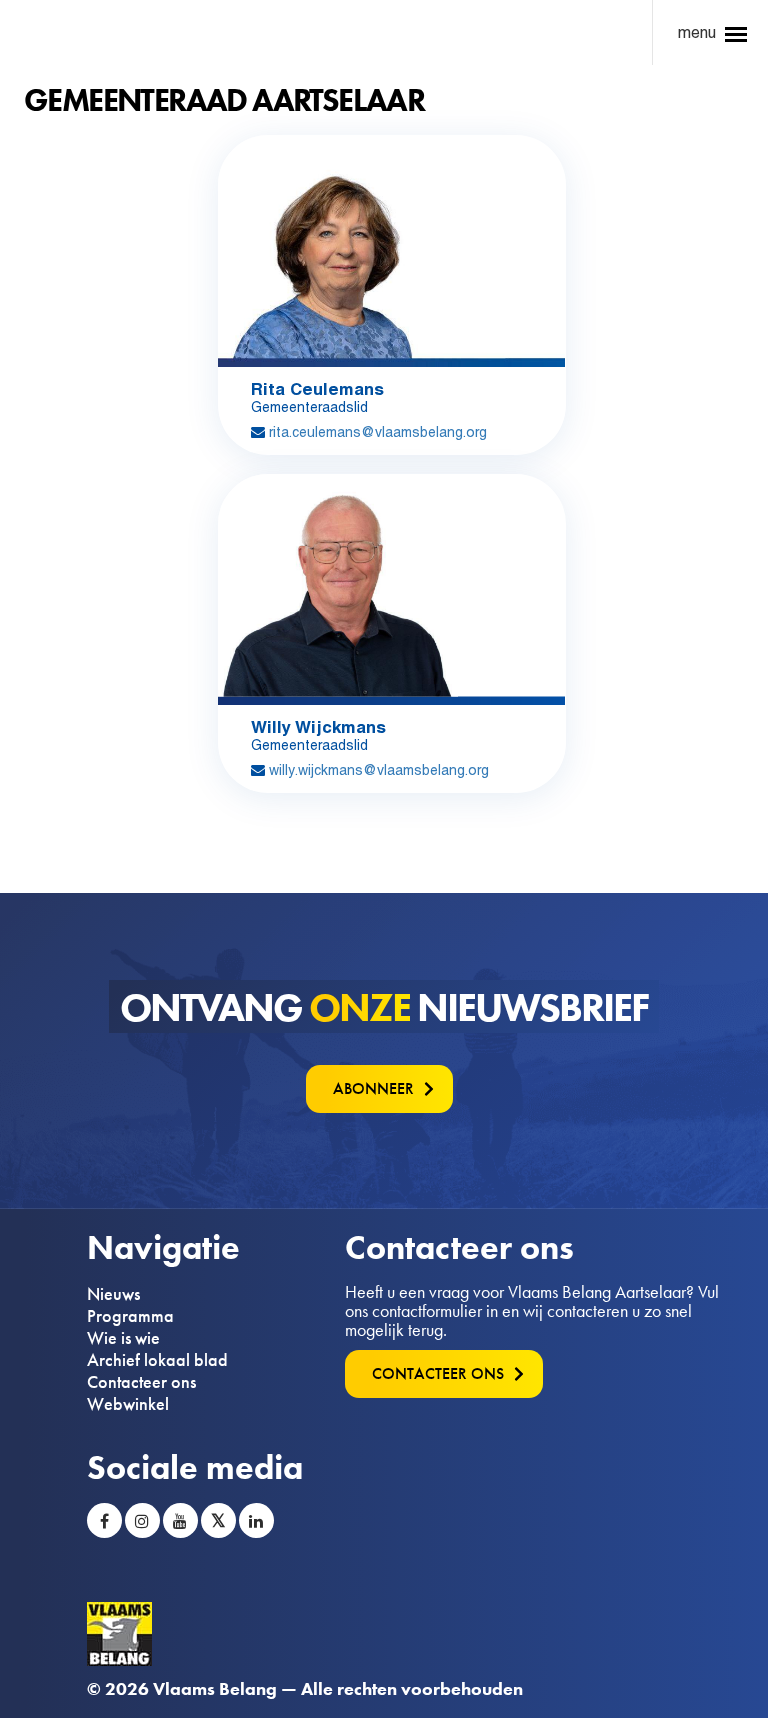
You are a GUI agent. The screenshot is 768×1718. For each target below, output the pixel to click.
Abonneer (373, 1088)
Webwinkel (128, 1404)
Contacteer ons (141, 1382)
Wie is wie (123, 1338)
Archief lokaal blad (157, 1360)
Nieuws (113, 1294)
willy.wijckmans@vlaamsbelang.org (379, 770)
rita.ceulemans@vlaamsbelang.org (378, 432)
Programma (130, 1316)
